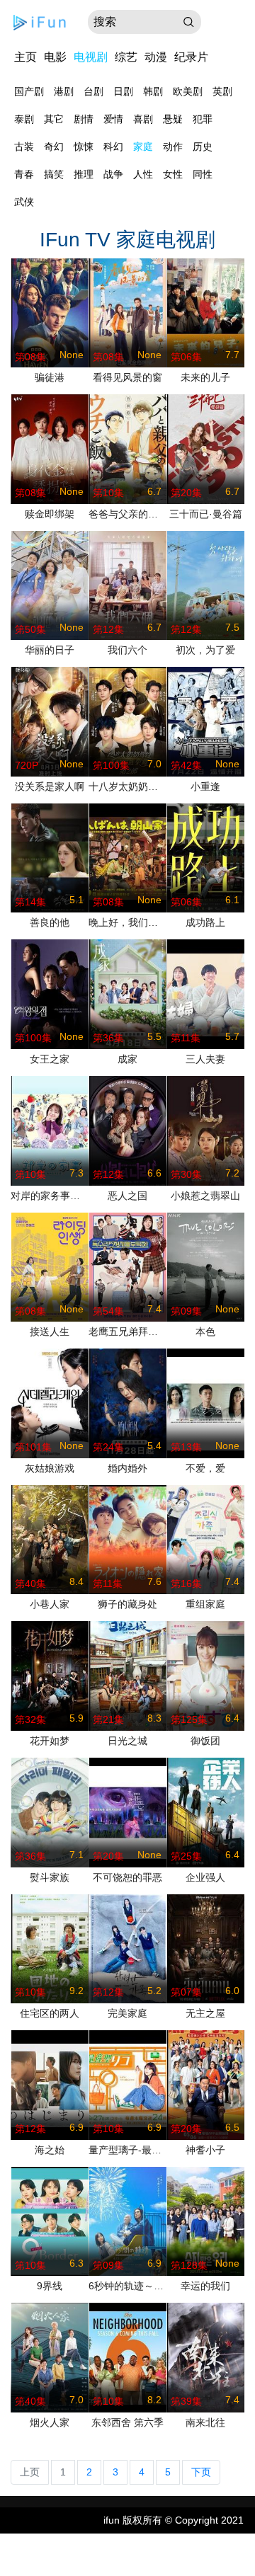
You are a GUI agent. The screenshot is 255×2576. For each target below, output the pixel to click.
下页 (201, 2472)
